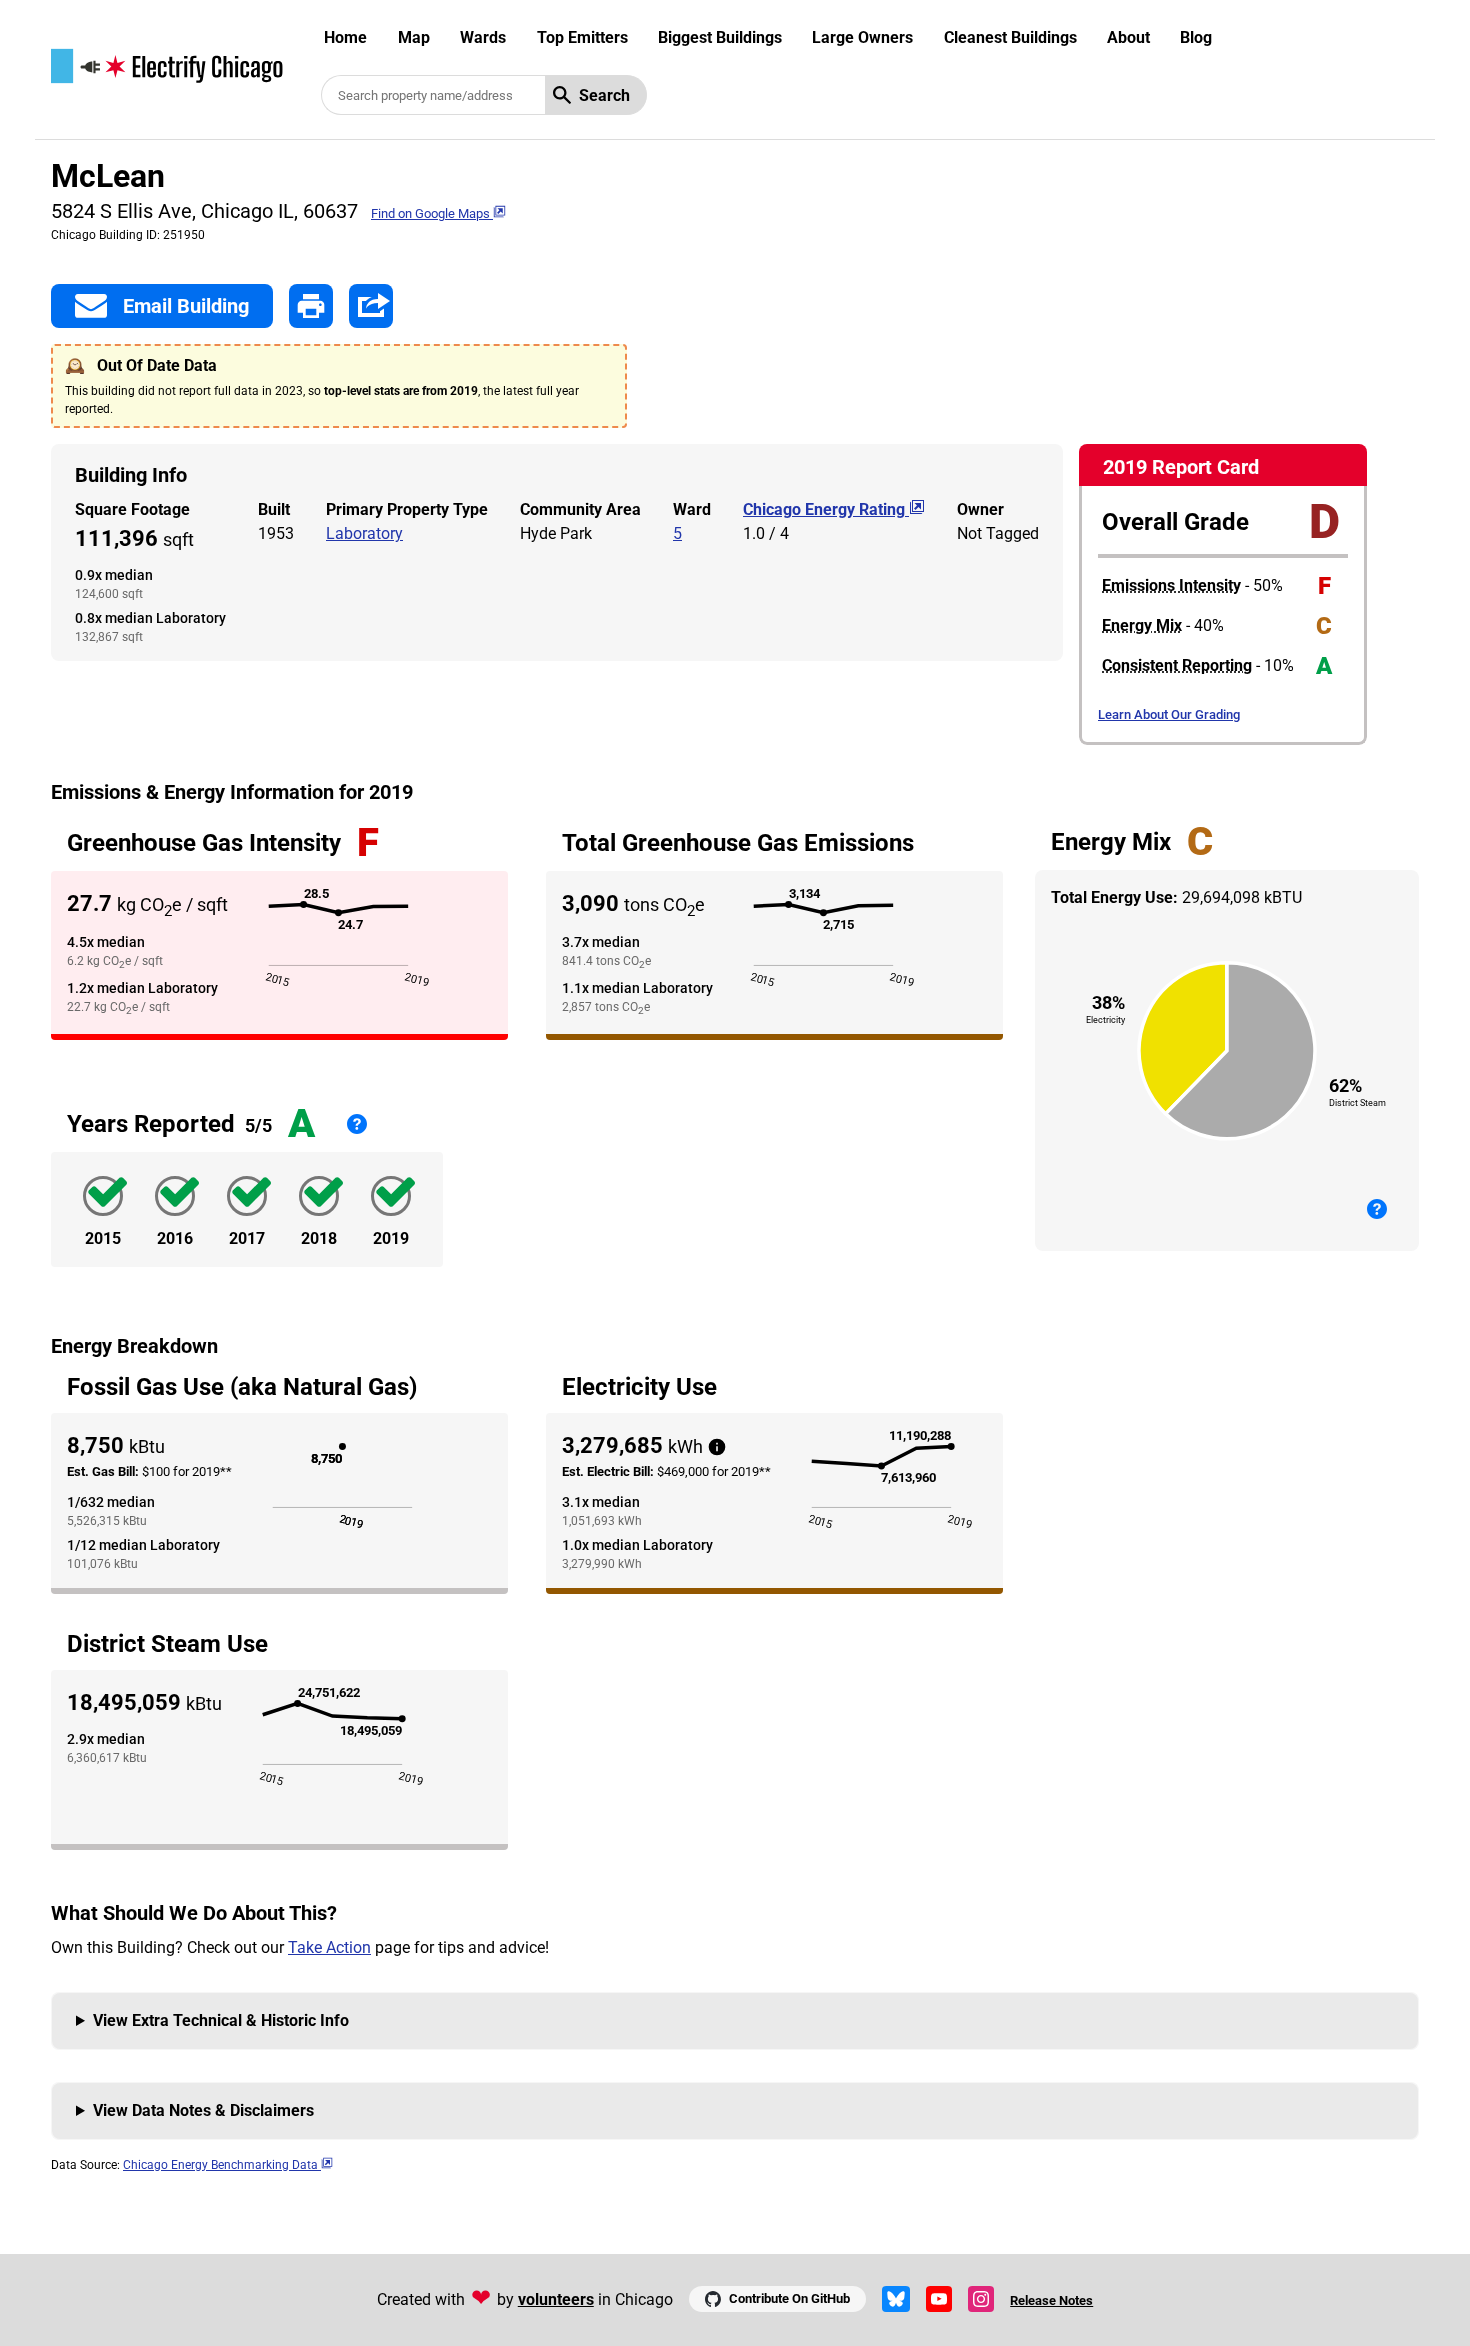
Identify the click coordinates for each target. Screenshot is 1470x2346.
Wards (483, 37)
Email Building (186, 306)
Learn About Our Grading (1169, 714)
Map (414, 37)
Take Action (329, 1947)
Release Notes (1051, 2300)
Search (604, 95)
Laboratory (364, 533)
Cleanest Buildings (1010, 37)
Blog (1196, 37)
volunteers (556, 2299)
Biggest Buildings (720, 37)
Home (345, 37)
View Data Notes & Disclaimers (203, 2110)
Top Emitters (582, 37)
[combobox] (433, 95)
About (1128, 37)
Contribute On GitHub (789, 2298)
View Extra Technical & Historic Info (221, 2020)
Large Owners (862, 37)
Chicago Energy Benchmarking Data (222, 2165)
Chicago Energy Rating (826, 509)
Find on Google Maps (432, 213)
